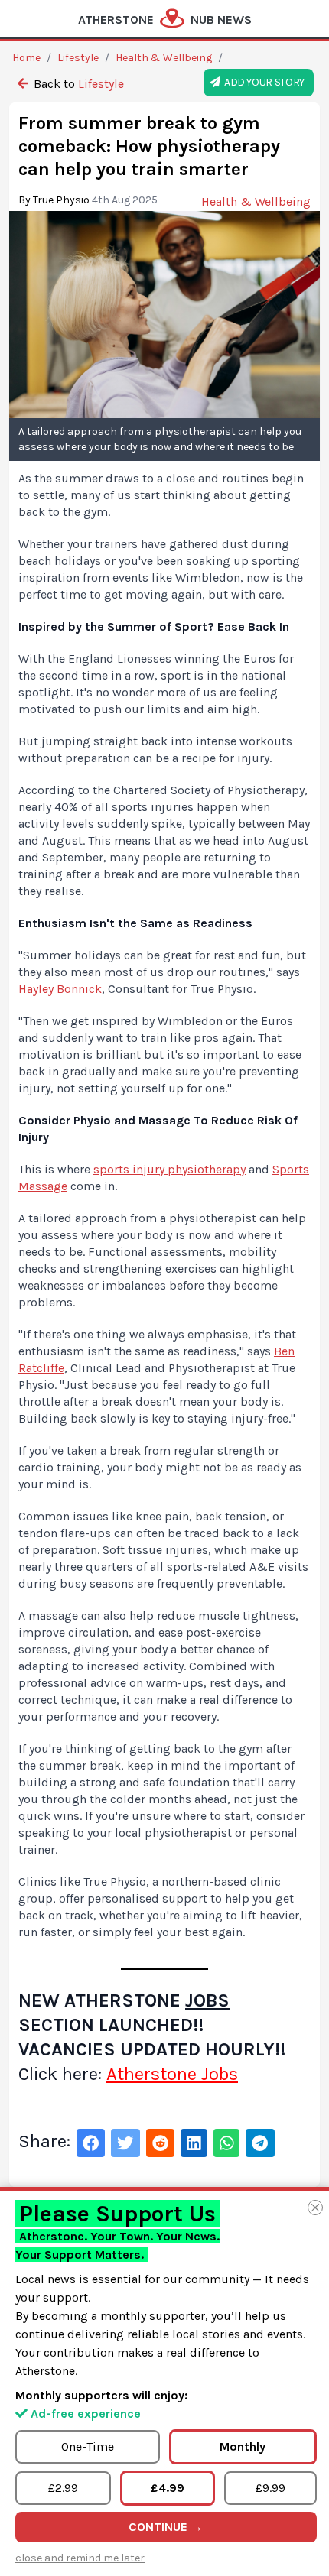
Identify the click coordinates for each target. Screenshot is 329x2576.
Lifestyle (78, 58)
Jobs (207, 2000)
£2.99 (63, 2488)
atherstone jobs (172, 2074)
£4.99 (168, 2488)
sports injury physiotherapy (169, 1169)
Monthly (243, 2446)
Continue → (166, 2527)
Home (26, 58)
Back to (77, 84)
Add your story (262, 82)
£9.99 (270, 2488)
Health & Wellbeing (164, 58)
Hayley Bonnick (60, 989)
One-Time (88, 2446)
